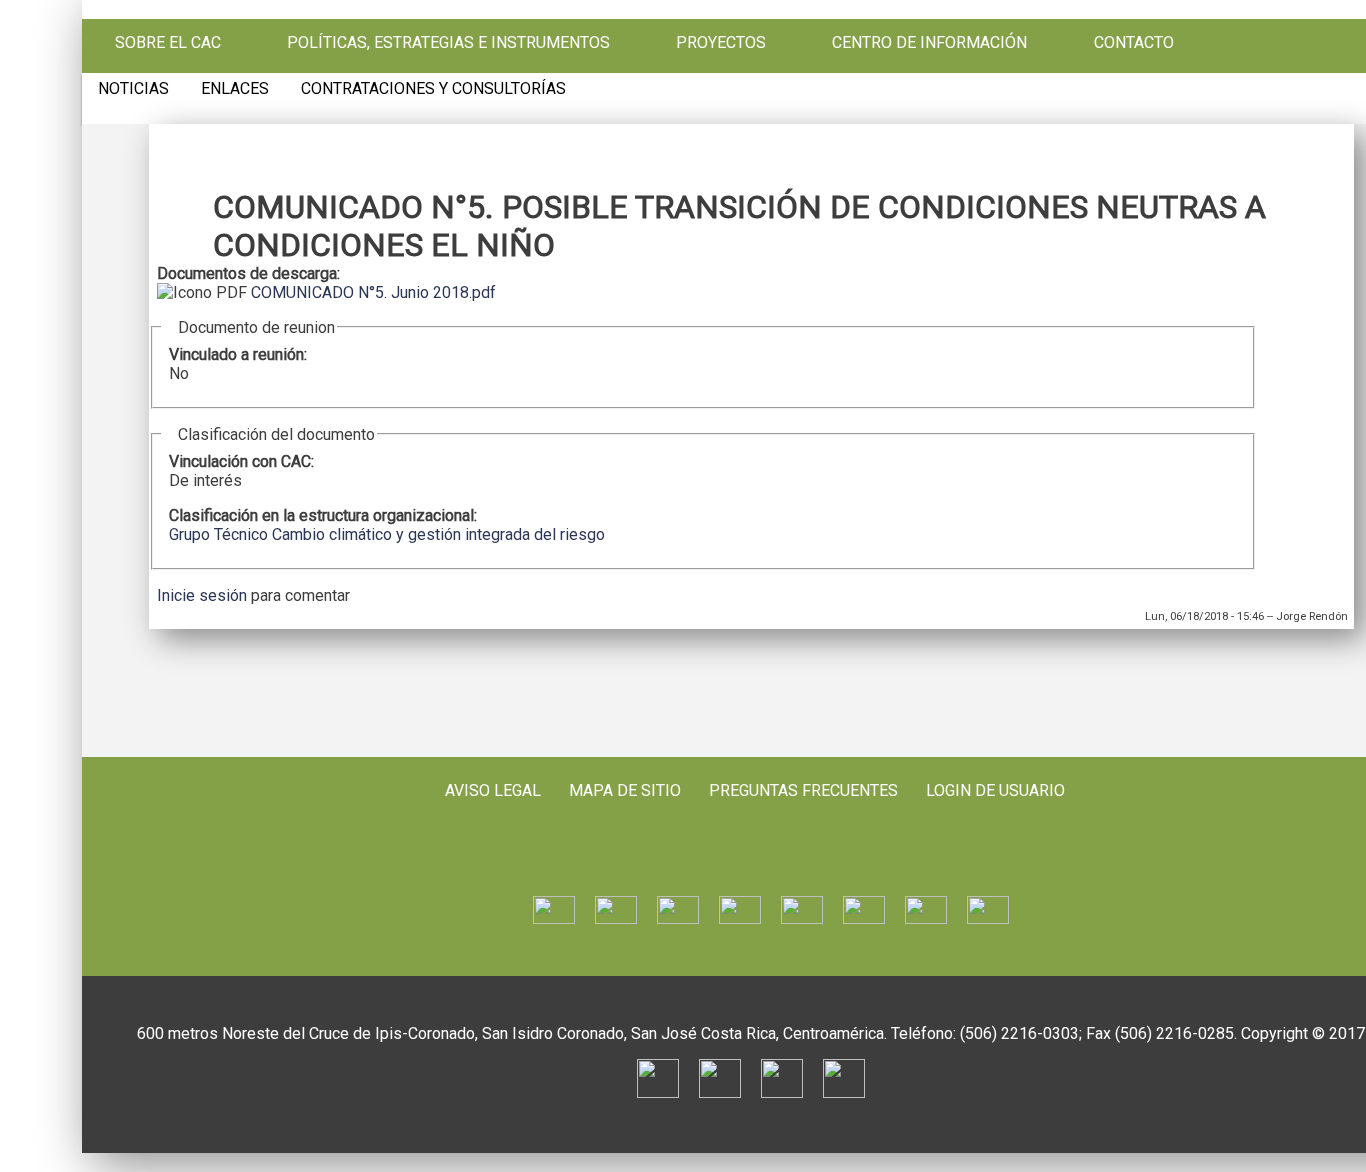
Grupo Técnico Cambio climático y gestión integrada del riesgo (387, 534)
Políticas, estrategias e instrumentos (448, 43)
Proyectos (721, 43)
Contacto (1134, 43)
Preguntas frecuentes (803, 790)
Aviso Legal (493, 790)
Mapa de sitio (625, 790)
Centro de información (929, 43)
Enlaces (235, 89)
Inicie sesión (202, 595)
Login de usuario (995, 790)
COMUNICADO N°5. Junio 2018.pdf (373, 292)
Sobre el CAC (168, 43)
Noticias (133, 89)
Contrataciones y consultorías (433, 89)
